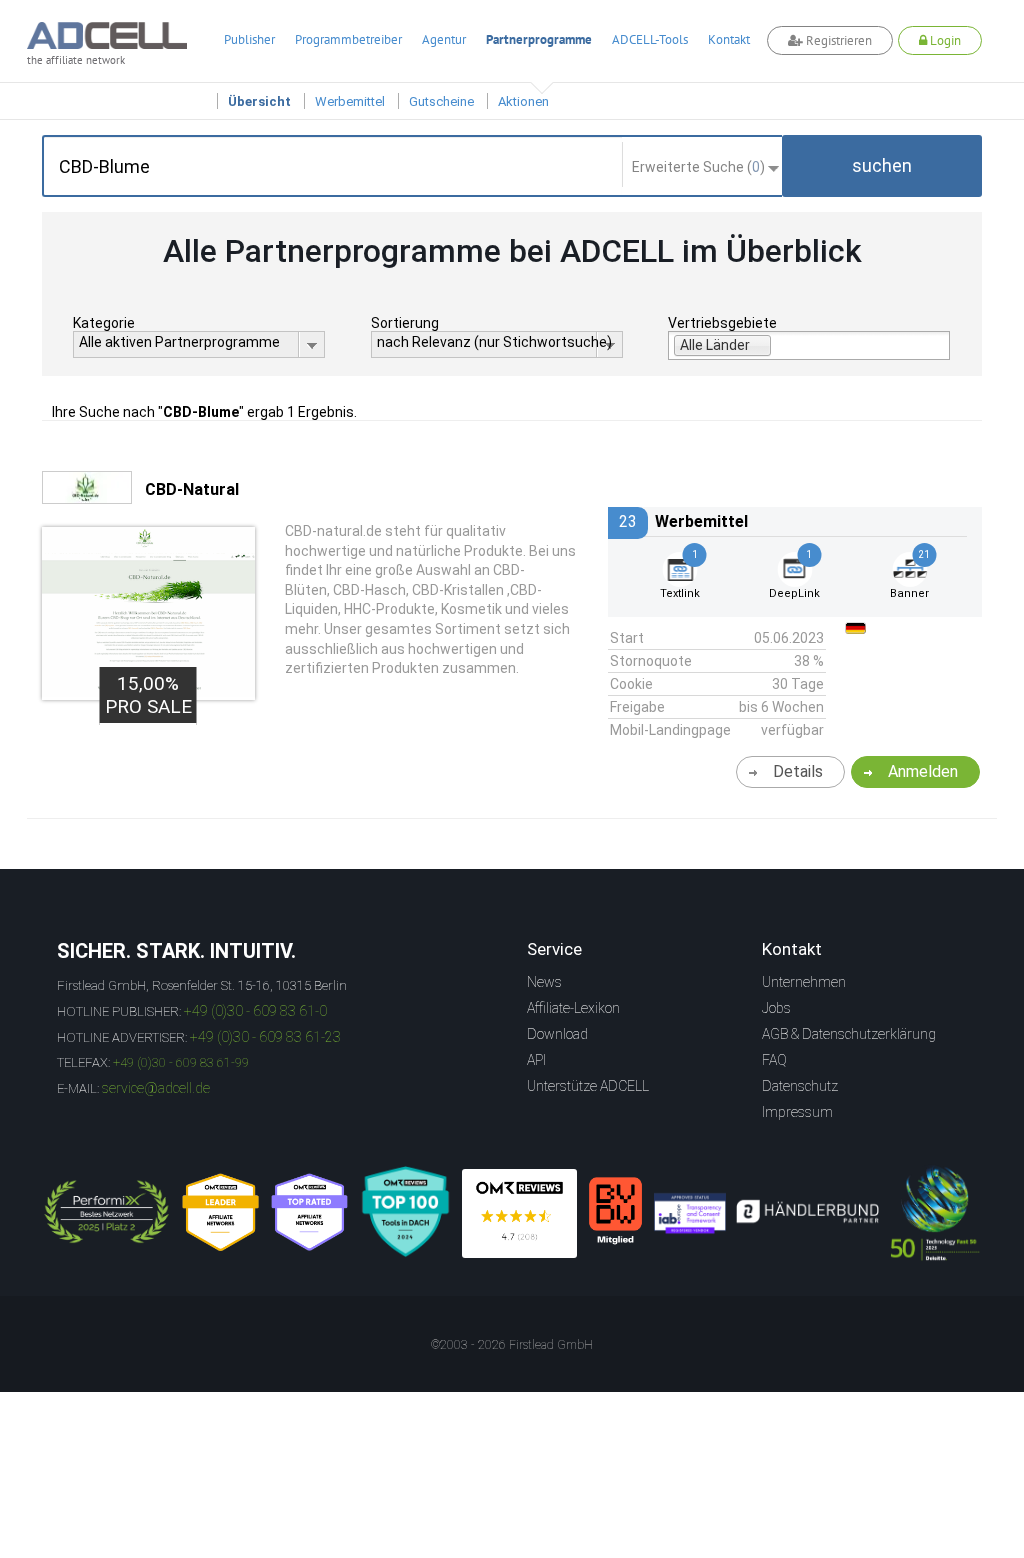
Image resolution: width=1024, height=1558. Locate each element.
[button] (882, 166)
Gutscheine (441, 101)
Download (557, 1034)
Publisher (249, 39)
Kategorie (104, 323)
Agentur (444, 39)
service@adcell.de (156, 1088)
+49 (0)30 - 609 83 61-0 (255, 1011)
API (536, 1060)
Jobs (776, 1008)
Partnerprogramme (539, 39)
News (544, 982)
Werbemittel (350, 101)
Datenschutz (800, 1086)
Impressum (797, 1112)
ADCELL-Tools (650, 39)
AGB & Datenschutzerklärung (849, 1034)
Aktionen (523, 101)
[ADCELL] (519, 1213)
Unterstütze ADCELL (588, 1086)
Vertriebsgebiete (722, 323)
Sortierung (405, 323)
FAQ (774, 1060)
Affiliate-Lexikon (573, 1008)
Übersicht (259, 101)
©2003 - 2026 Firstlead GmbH (512, 1345)
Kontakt (729, 39)
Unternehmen (804, 982)
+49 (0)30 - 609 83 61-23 (265, 1037)
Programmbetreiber (348, 39)
